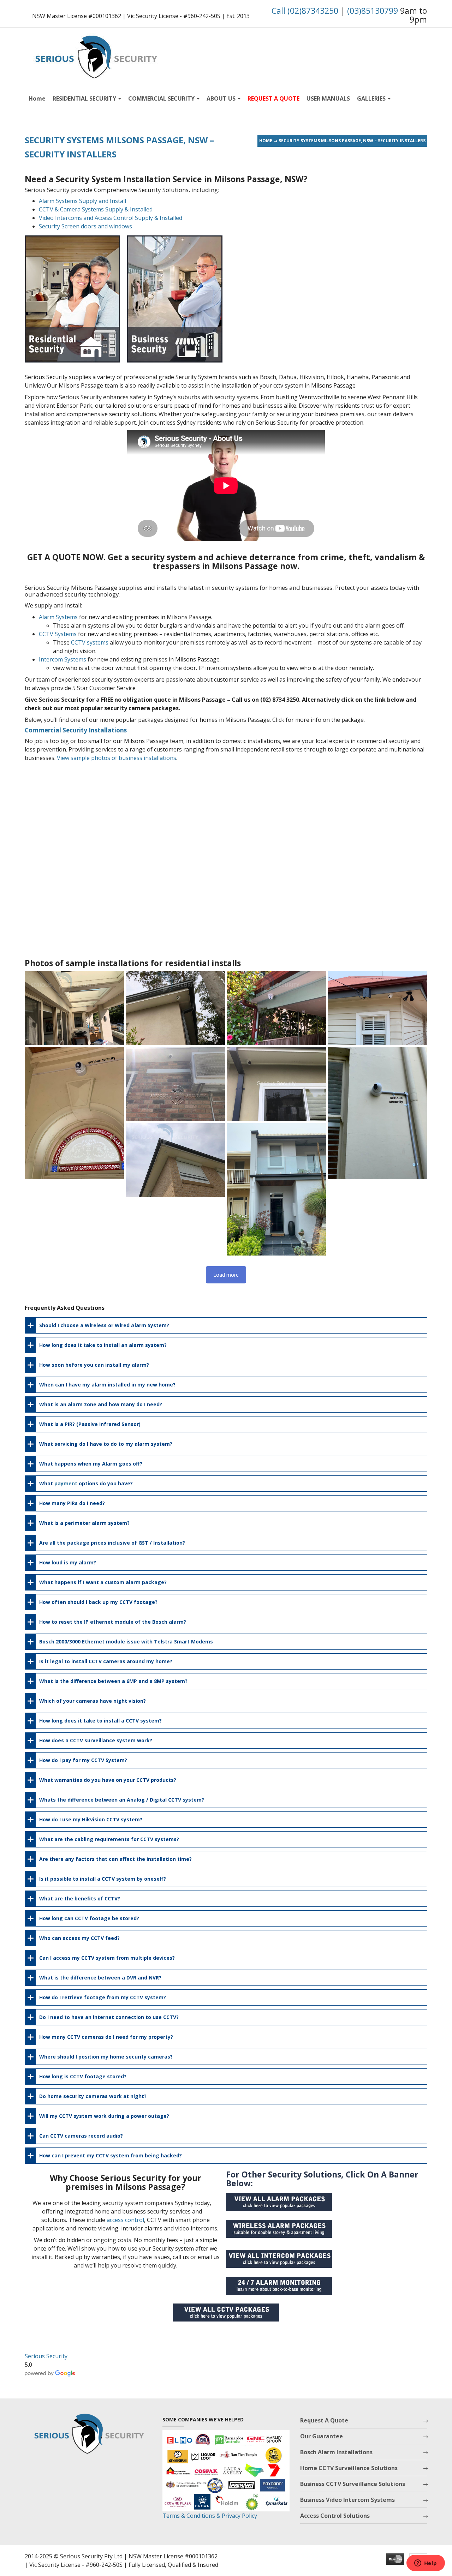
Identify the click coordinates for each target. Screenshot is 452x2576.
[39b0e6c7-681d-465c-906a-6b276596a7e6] (74, 1113)
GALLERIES (372, 98)
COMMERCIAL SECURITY (162, 98)
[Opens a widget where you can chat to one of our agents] (426, 2564)
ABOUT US (222, 98)
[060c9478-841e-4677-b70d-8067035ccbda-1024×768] (377, 1008)
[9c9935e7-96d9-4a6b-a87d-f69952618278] (276, 1084)
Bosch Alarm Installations (336, 2452)
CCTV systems (90, 642)
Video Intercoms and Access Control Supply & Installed (111, 218)
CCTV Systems (58, 634)
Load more (226, 1275)
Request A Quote (324, 2420)
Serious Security (46, 2356)
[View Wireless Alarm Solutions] (282, 2231)
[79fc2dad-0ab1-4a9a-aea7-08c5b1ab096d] (175, 1008)
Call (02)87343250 (305, 11)
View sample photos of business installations (117, 758)
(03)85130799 (373, 11)
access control (125, 2220)
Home (37, 98)
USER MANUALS (328, 98)
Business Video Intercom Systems (347, 2500)
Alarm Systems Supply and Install (82, 201)
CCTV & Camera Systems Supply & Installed (96, 209)
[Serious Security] (95, 55)
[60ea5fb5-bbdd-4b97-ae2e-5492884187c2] (276, 1008)
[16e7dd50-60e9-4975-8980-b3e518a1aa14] (377, 1113)
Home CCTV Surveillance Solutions (349, 2468)
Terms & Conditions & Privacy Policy (210, 2516)
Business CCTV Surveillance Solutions (353, 2484)
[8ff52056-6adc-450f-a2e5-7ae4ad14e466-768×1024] (276, 1189)
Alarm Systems (58, 617)
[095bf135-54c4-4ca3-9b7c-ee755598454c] (74, 1008)
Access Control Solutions (335, 2516)
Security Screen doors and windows (85, 226)
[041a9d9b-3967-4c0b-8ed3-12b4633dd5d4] (175, 1084)
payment (66, 1483)
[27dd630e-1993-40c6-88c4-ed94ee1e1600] (175, 1160)
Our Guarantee (322, 2436)
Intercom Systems (63, 659)
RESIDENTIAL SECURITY (85, 98)
